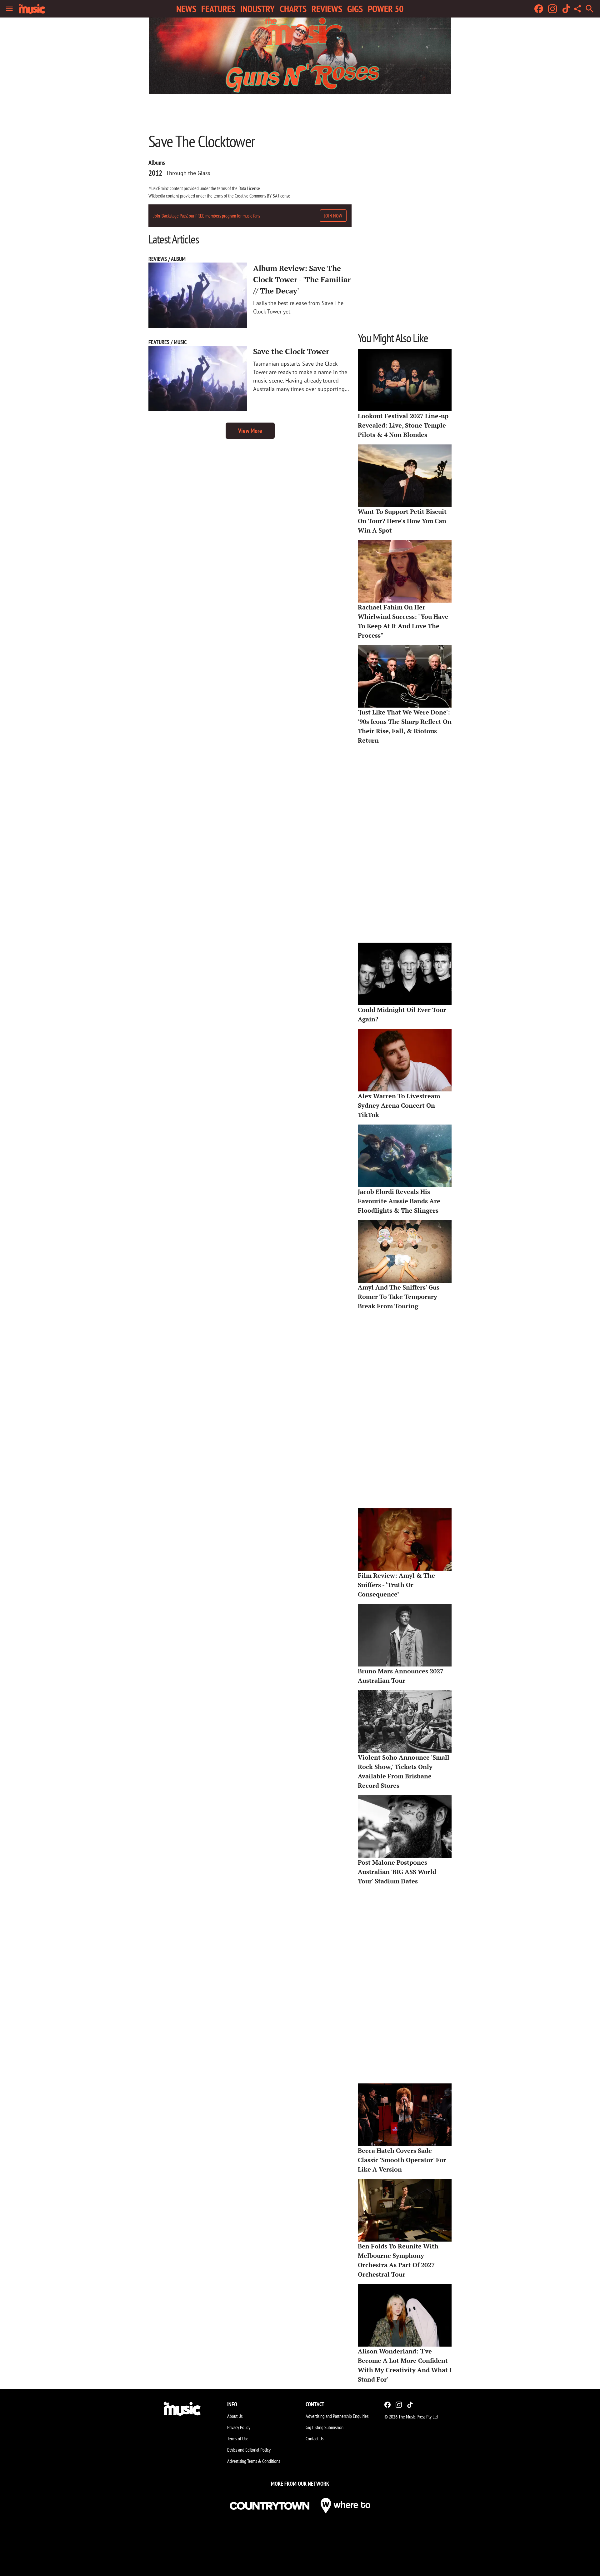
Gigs (355, 9)
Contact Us (315, 2438)
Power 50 (386, 9)
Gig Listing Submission (325, 2427)
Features (218, 9)
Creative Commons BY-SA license (262, 196)
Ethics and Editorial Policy (249, 2450)
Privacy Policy (239, 2427)
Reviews (327, 9)
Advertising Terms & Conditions (254, 2461)
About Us (235, 2416)
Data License (249, 188)
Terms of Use (238, 2438)
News (186, 9)
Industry (257, 9)
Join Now (333, 216)
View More (250, 431)
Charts (293, 9)
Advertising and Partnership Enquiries (337, 2416)
